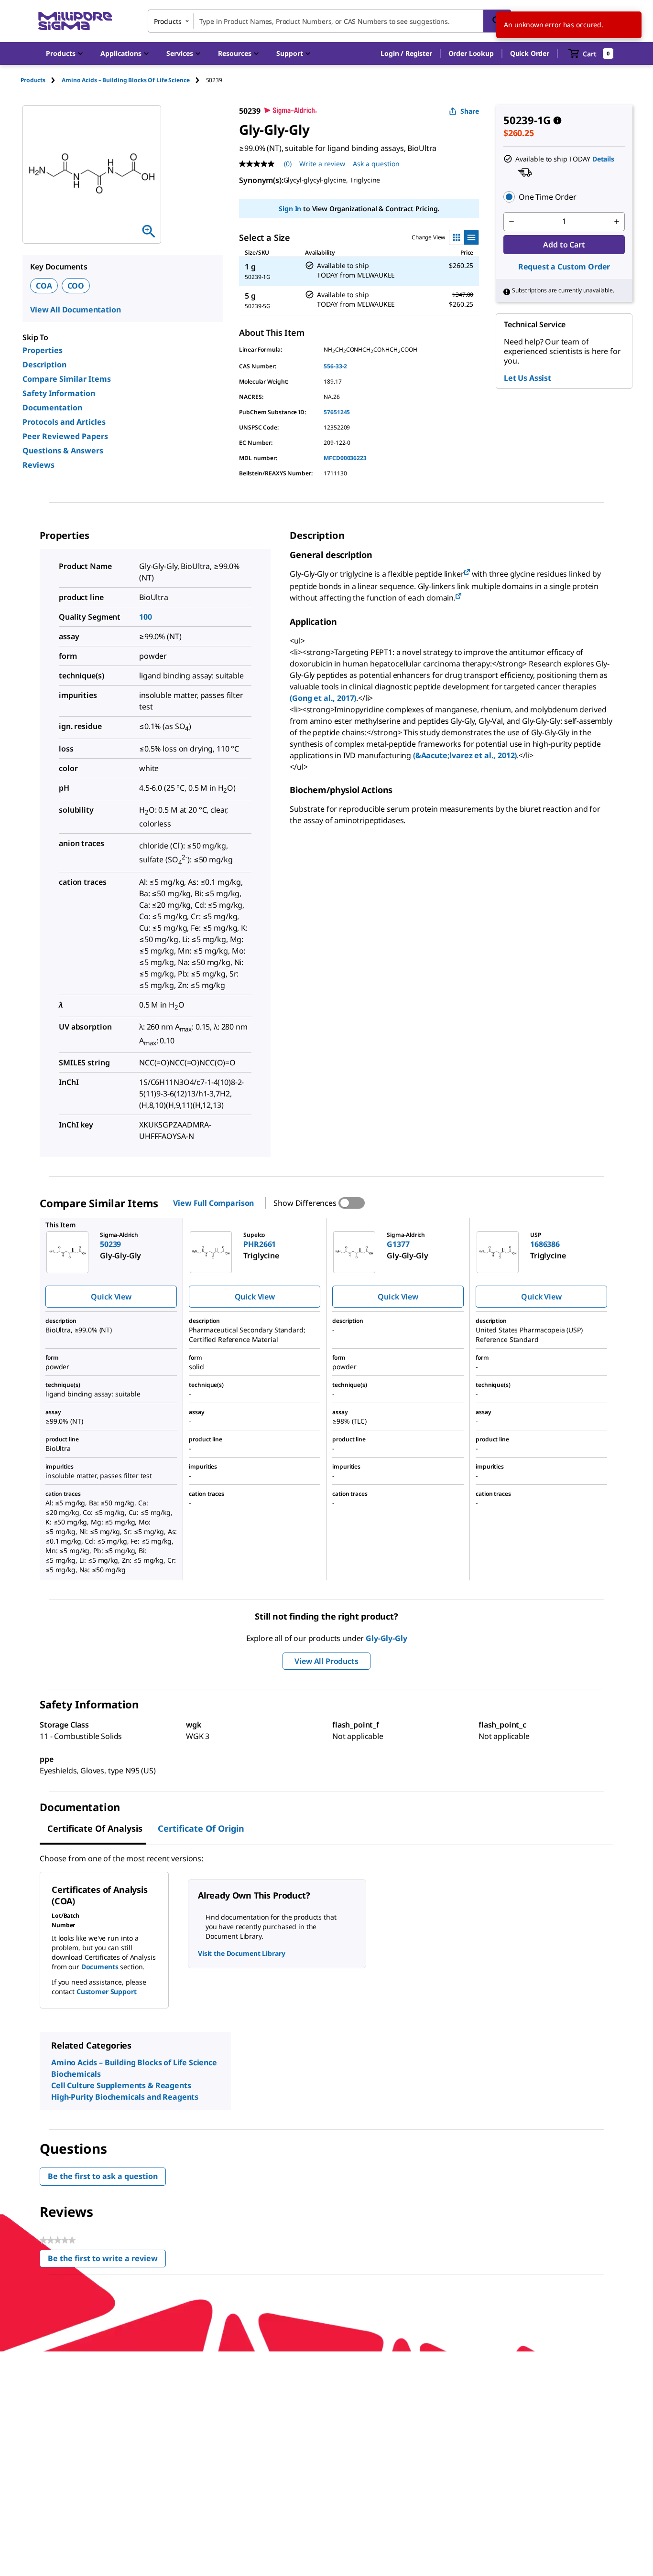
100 (146, 617)
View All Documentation (75, 310)
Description (44, 365)
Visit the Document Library (241, 1953)
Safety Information (59, 393)
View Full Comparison (213, 1203)
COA (44, 286)
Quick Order (530, 53)
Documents (100, 1967)
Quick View (111, 1297)
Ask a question (376, 164)
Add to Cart (564, 245)
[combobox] (329, 21)
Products (33, 80)
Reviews (38, 465)
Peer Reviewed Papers (65, 436)
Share (470, 111)
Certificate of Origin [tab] (201, 1828)
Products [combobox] (168, 21)
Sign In (290, 209)
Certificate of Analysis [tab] (95, 1828)
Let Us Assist (528, 378)
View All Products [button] (326, 1661)
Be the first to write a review (107, 2260)
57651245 (337, 412)
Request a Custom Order (564, 267)
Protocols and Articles (64, 422)
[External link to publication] (467, 573)
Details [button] (603, 159)
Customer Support (107, 1991)
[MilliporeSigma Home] (75, 21)
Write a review (322, 164)
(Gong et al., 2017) (323, 698)
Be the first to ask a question (103, 2176)
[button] (406, 54)
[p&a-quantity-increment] (617, 222)
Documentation (52, 408)
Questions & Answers (63, 451)
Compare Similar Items (67, 379)
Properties (43, 350)
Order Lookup (471, 53)
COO (76, 286)
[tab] (41, 80)
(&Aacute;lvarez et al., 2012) (465, 755)
